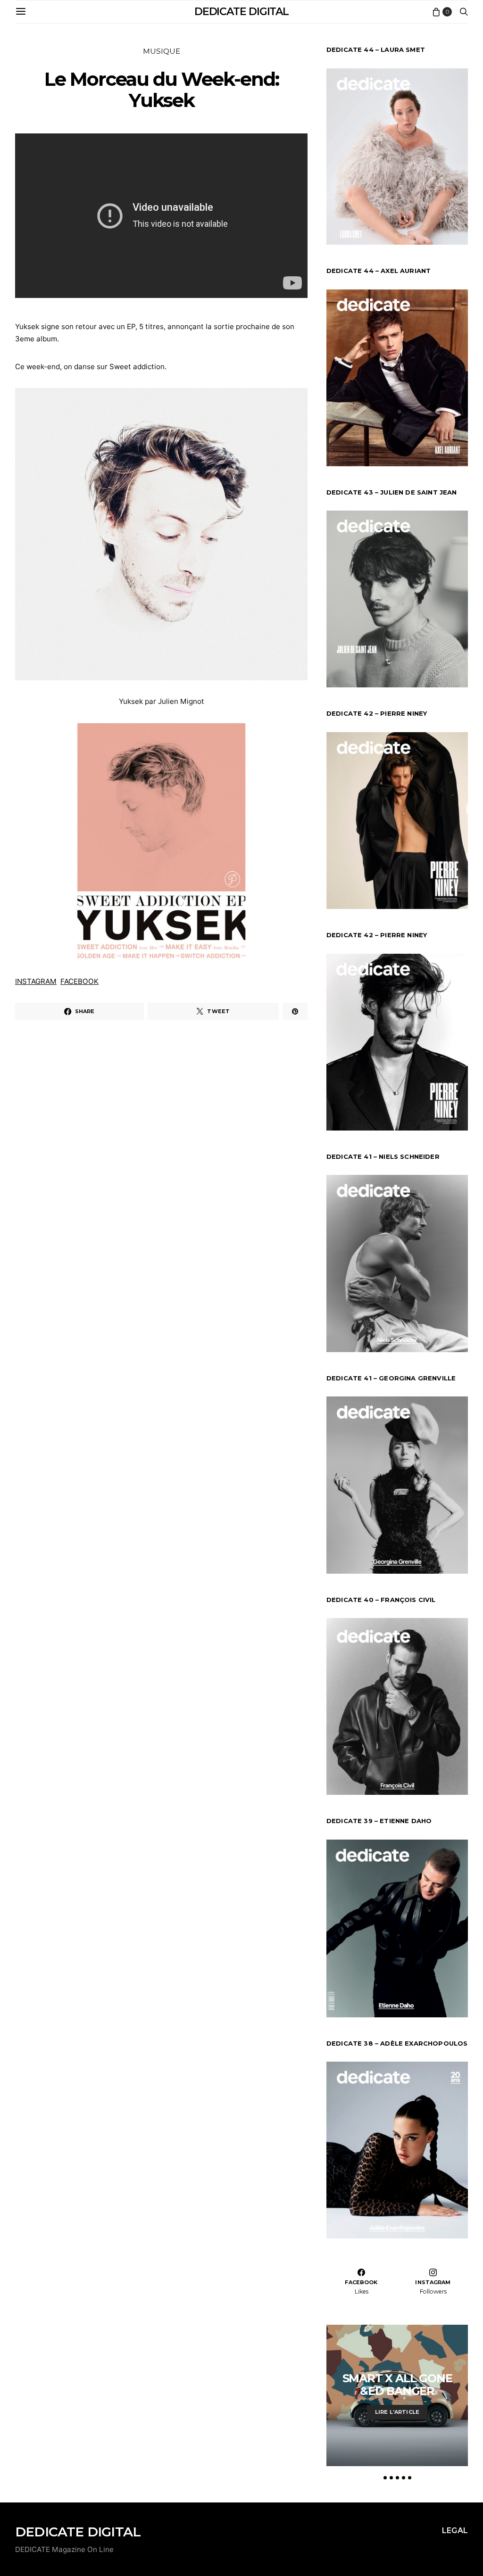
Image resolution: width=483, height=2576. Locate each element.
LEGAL (455, 2531)
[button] (385, 2478)
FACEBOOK (79, 981)
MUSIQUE (162, 51)
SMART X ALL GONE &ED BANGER (397, 2385)
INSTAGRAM (36, 981)
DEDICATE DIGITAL (241, 12)
